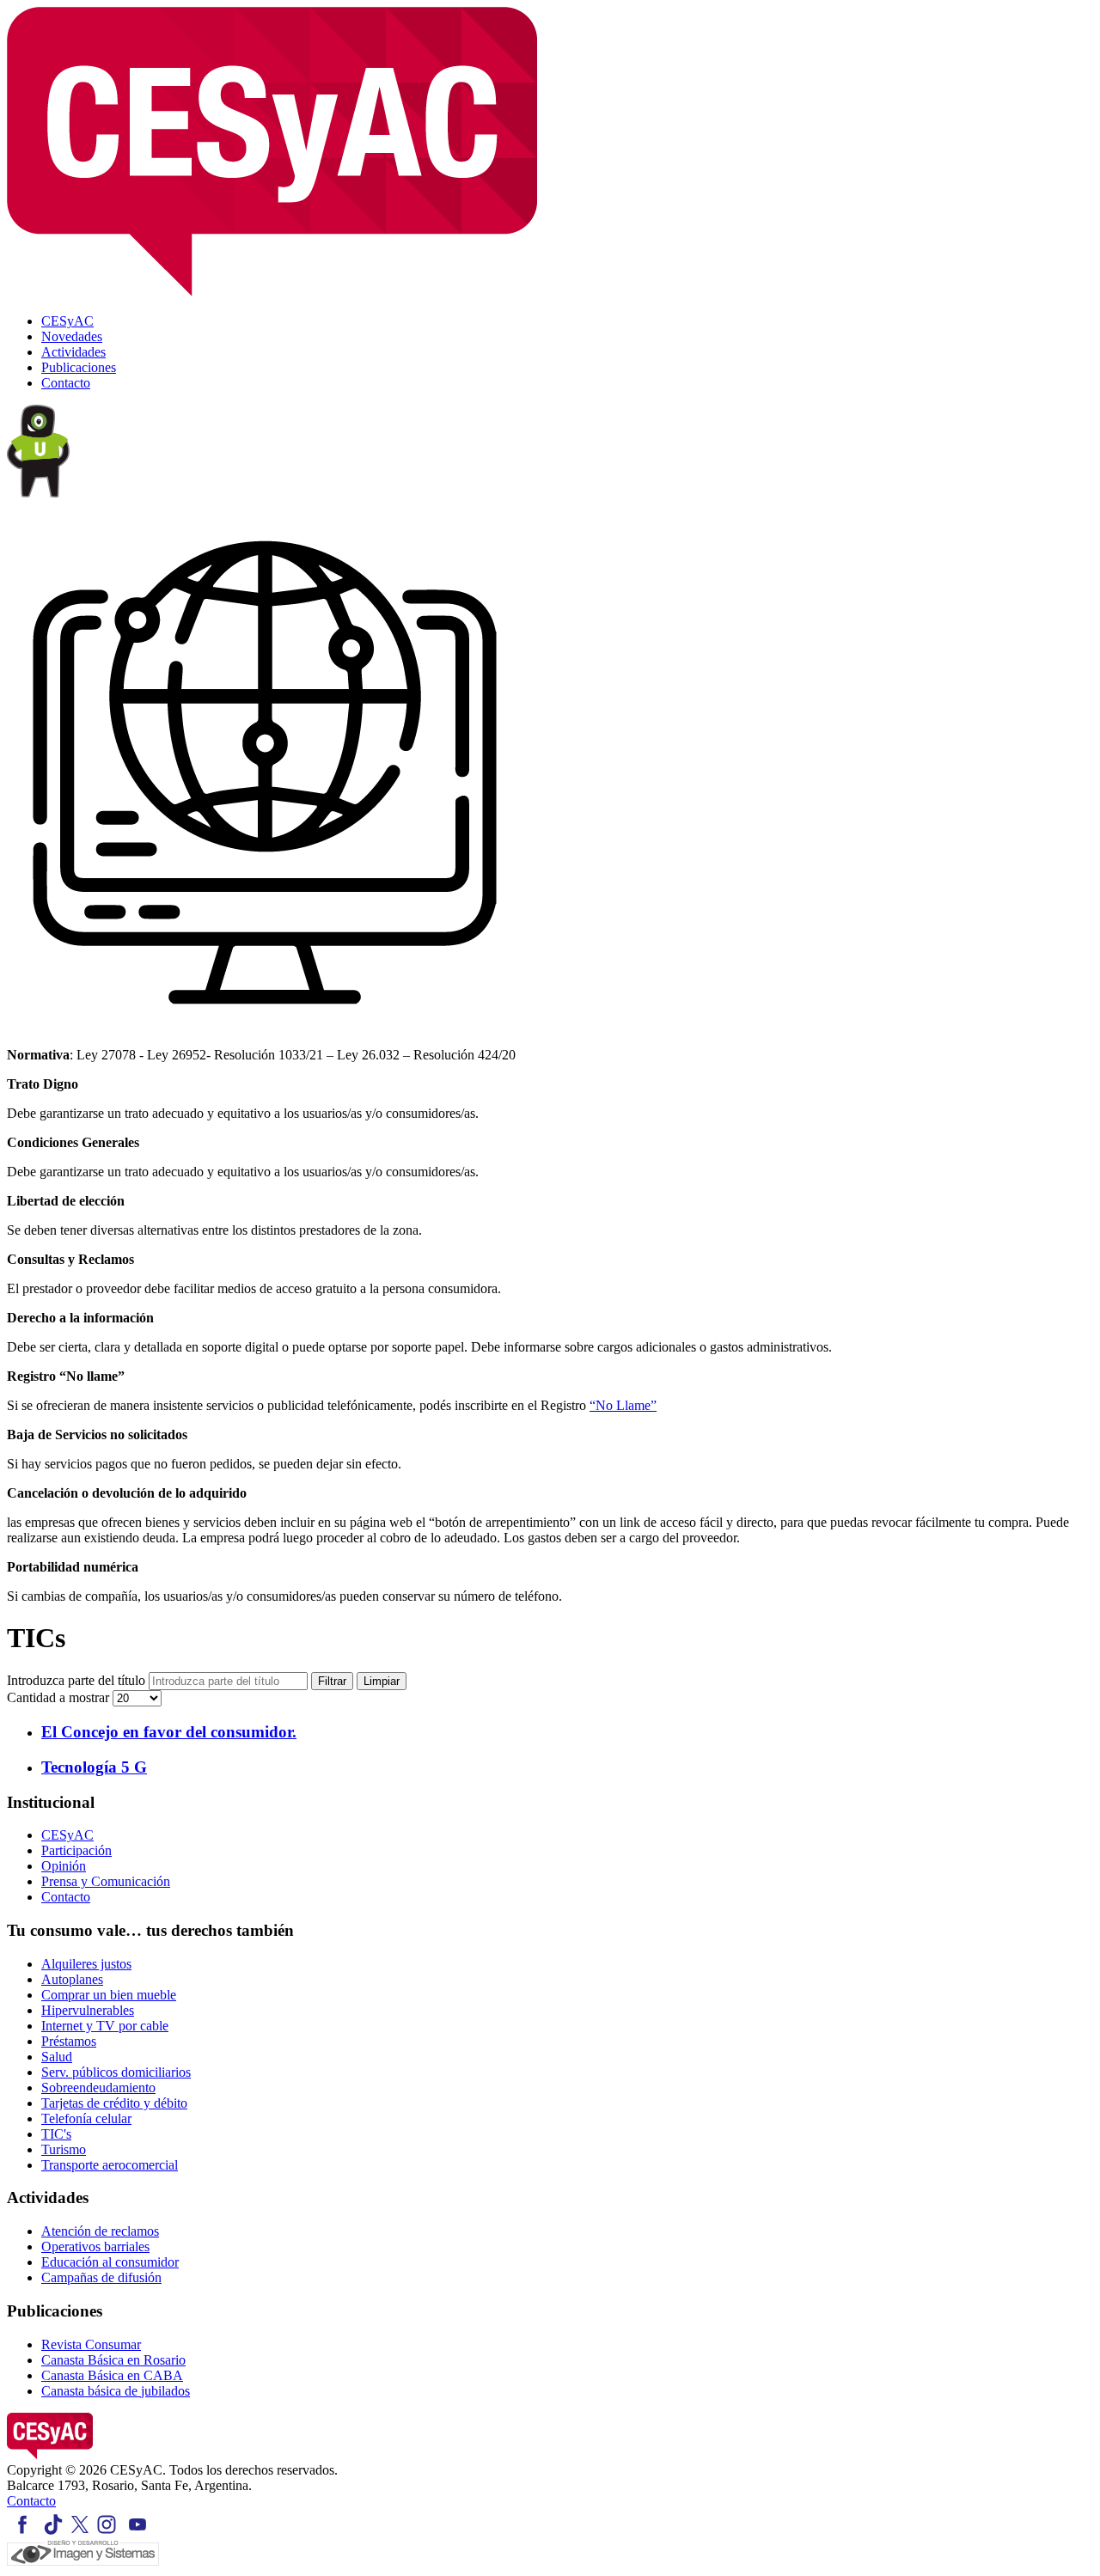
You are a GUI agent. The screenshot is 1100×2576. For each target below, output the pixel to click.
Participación (76, 1850)
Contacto (66, 1897)
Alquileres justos (86, 1964)
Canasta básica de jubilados (116, 2391)
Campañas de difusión (101, 2277)
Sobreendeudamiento (98, 2088)
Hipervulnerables (88, 2010)
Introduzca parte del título (78, 1680)
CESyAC (67, 1835)
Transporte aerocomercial (110, 2165)
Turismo (64, 2149)
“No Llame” (623, 1405)
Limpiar (382, 1681)
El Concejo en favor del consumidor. (169, 1732)
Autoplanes (72, 1979)
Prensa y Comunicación (106, 1881)
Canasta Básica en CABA (112, 2375)
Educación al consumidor (110, 2262)
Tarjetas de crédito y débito (114, 2103)
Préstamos (69, 2041)
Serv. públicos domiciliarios (116, 2072)
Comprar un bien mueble (109, 1995)
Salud (57, 2057)
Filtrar (332, 1681)
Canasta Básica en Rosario (113, 2360)
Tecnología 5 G (94, 1767)
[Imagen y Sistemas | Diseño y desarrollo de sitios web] (83, 2561)
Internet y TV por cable (105, 2026)
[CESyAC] (50, 2454)
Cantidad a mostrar (60, 1697)
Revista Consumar (91, 2344)
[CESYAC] (272, 292)
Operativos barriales (95, 2246)
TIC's (56, 2134)
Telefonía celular (86, 2118)
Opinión (64, 1866)
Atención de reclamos (100, 2231)
